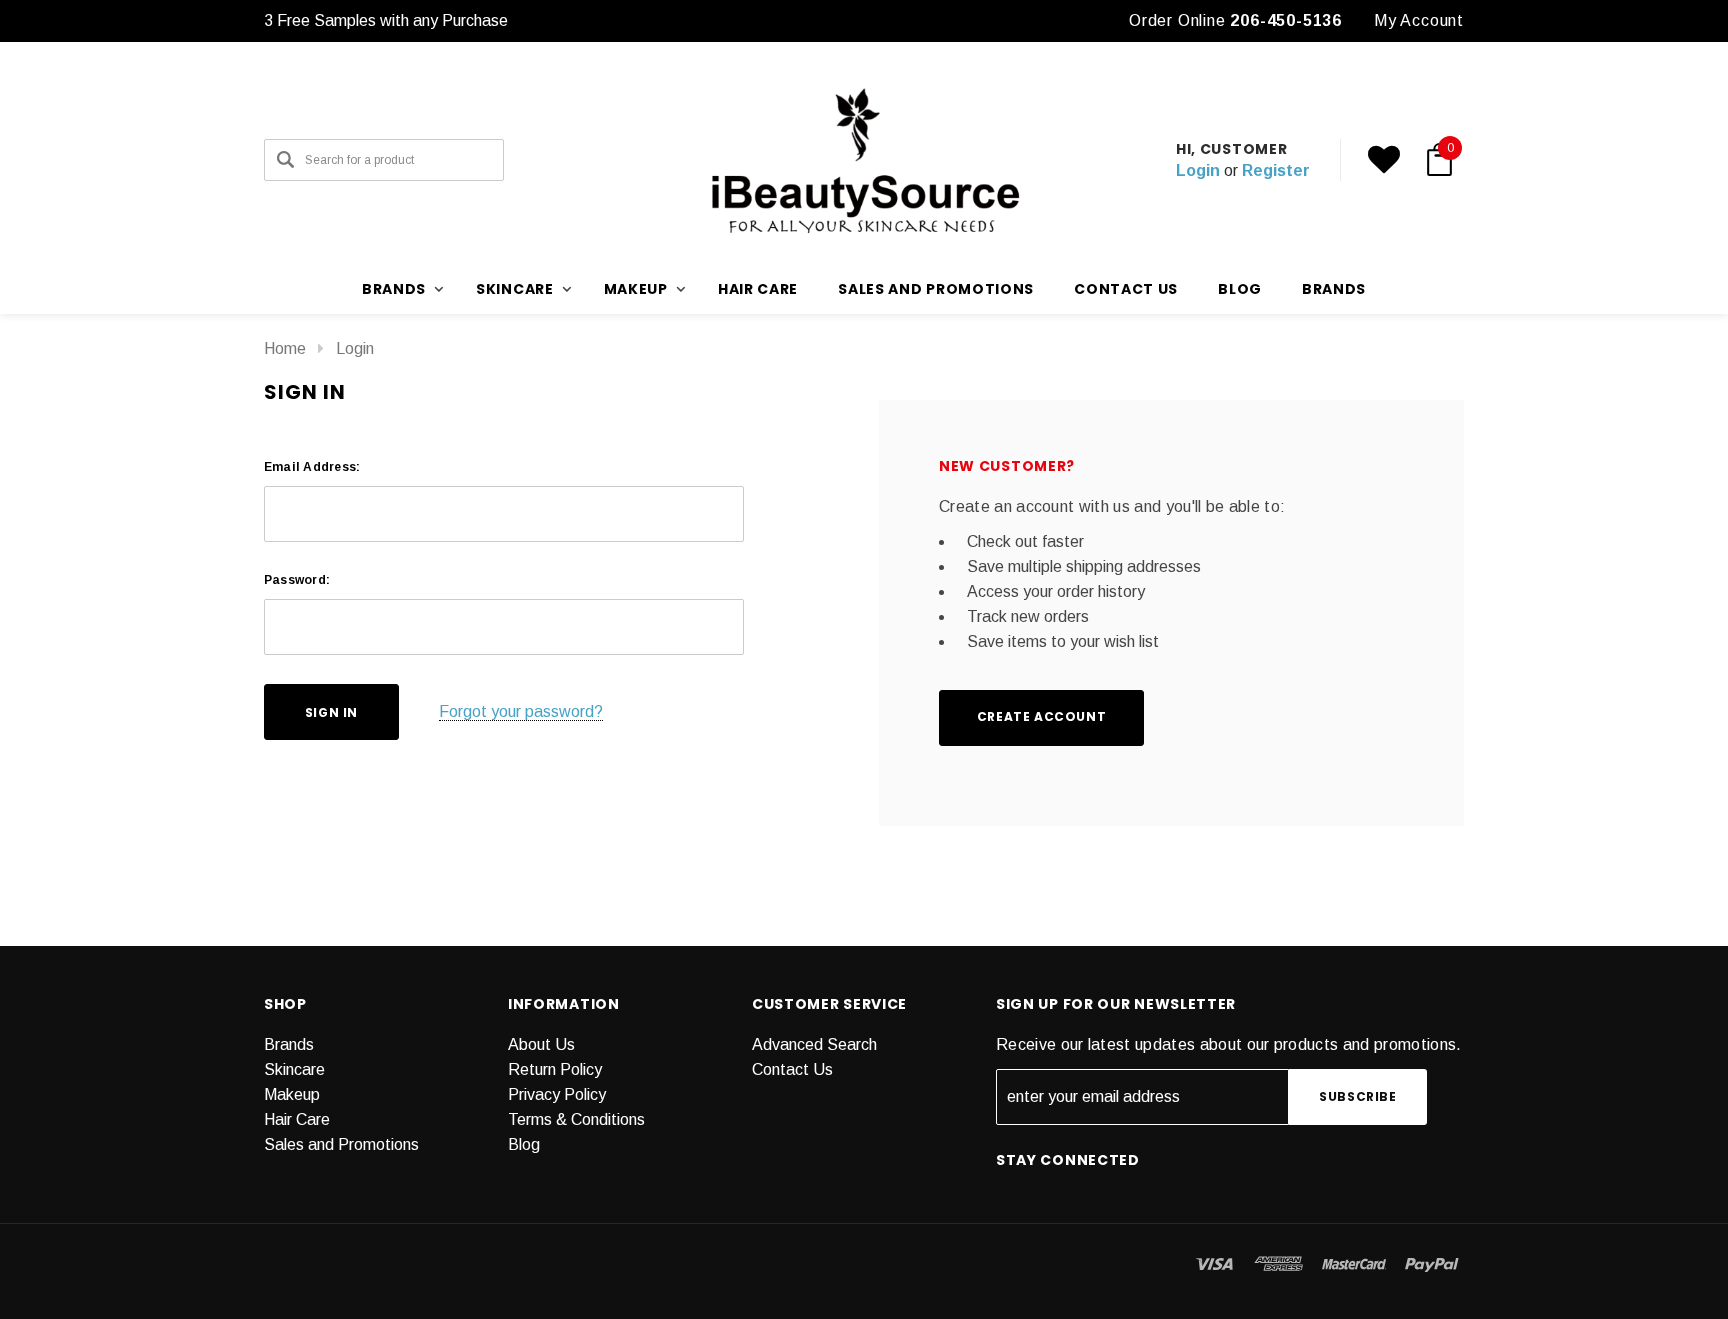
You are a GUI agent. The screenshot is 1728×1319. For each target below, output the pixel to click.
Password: (297, 580)
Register (1276, 170)
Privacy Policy (557, 1094)
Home (285, 348)
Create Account (1041, 716)
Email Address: (312, 467)
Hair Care (758, 289)
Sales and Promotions (936, 289)
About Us (541, 1044)
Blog (524, 1144)
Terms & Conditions (576, 1119)
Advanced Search (814, 1044)
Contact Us (792, 1069)
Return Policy (555, 1069)
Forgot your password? (521, 711)
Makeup (292, 1094)
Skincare (294, 1069)
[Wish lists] (1384, 160)
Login (1198, 170)
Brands (1334, 289)
